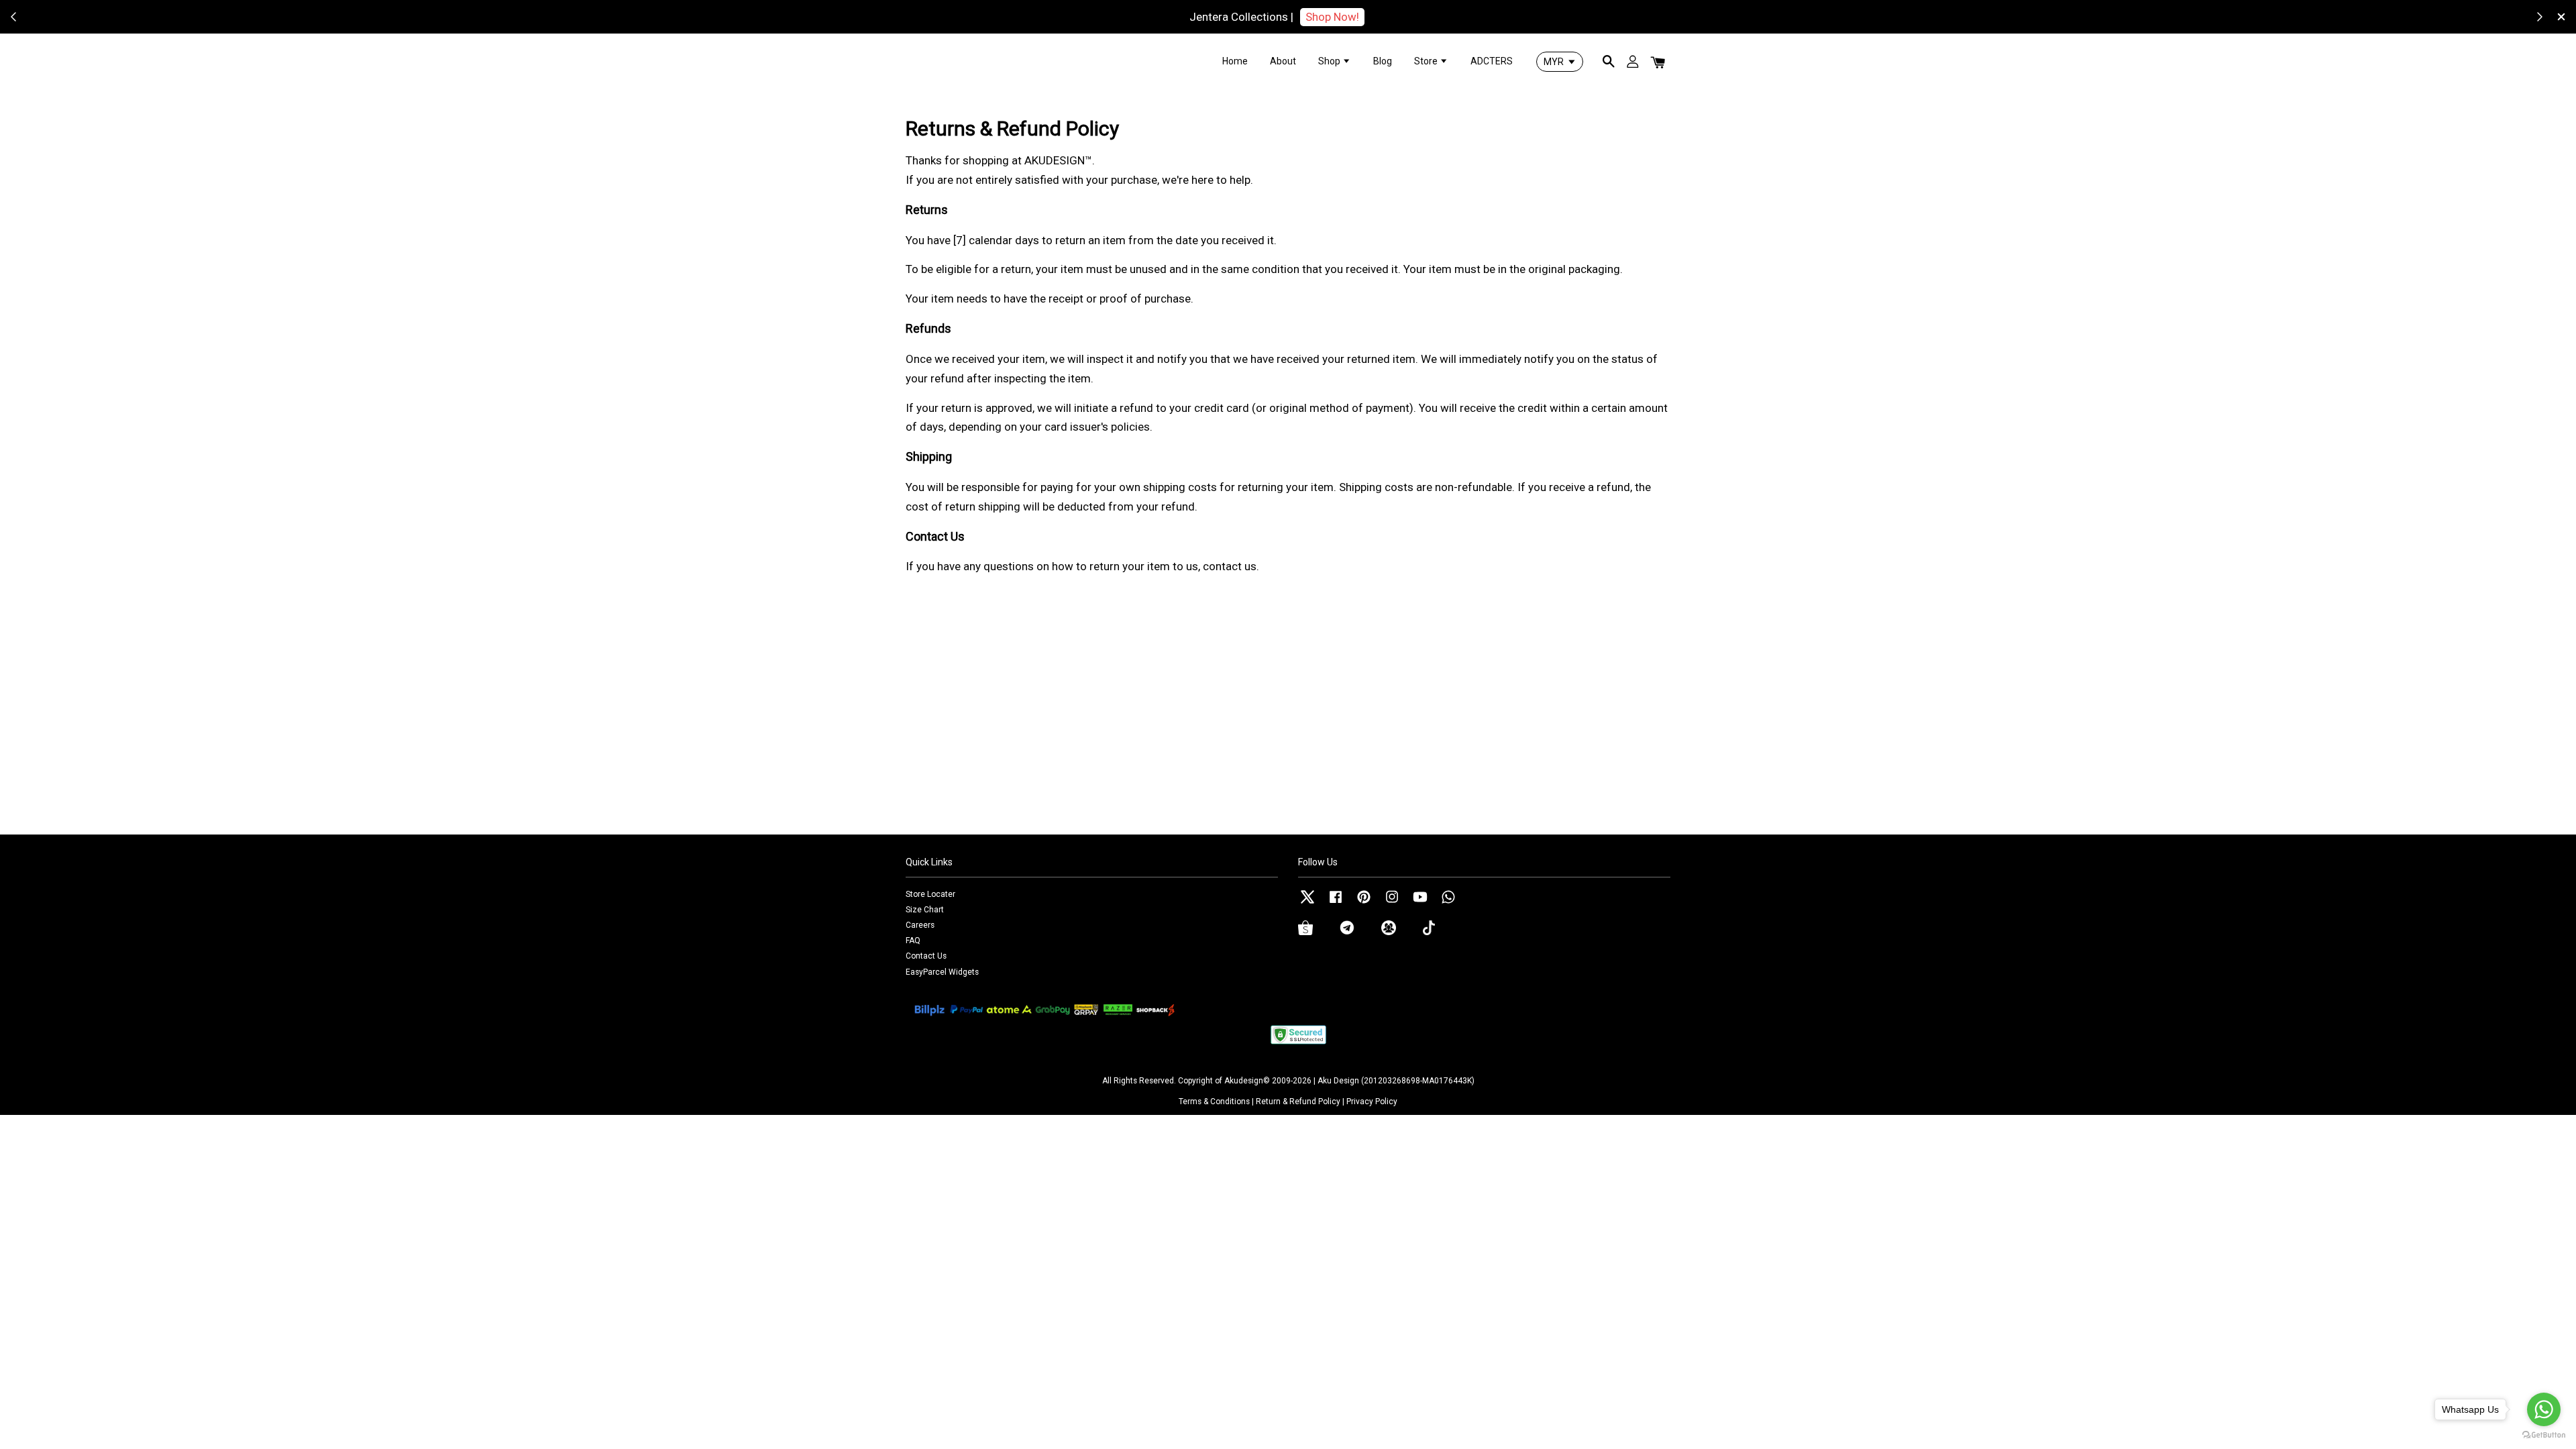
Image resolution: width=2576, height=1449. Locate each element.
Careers (920, 925)
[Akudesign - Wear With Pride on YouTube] (1420, 904)
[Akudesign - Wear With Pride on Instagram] (1392, 904)
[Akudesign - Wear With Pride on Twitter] (1307, 904)
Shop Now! (1332, 17)
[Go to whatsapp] (2544, 1409)
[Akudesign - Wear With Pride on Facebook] (1336, 904)
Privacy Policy (1372, 1102)
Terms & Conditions (1214, 1102)
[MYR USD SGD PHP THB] (1560, 62)
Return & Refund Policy (1298, 1102)
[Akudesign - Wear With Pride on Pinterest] (1364, 904)
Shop (1330, 61)
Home (1235, 61)
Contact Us (926, 956)
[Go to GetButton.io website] (2544, 1435)
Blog (1383, 61)
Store (1427, 61)
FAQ (913, 941)
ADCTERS (1492, 61)
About (1283, 61)
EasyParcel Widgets (942, 972)
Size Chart (925, 910)
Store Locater (930, 894)
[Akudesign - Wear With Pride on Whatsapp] (1448, 904)
